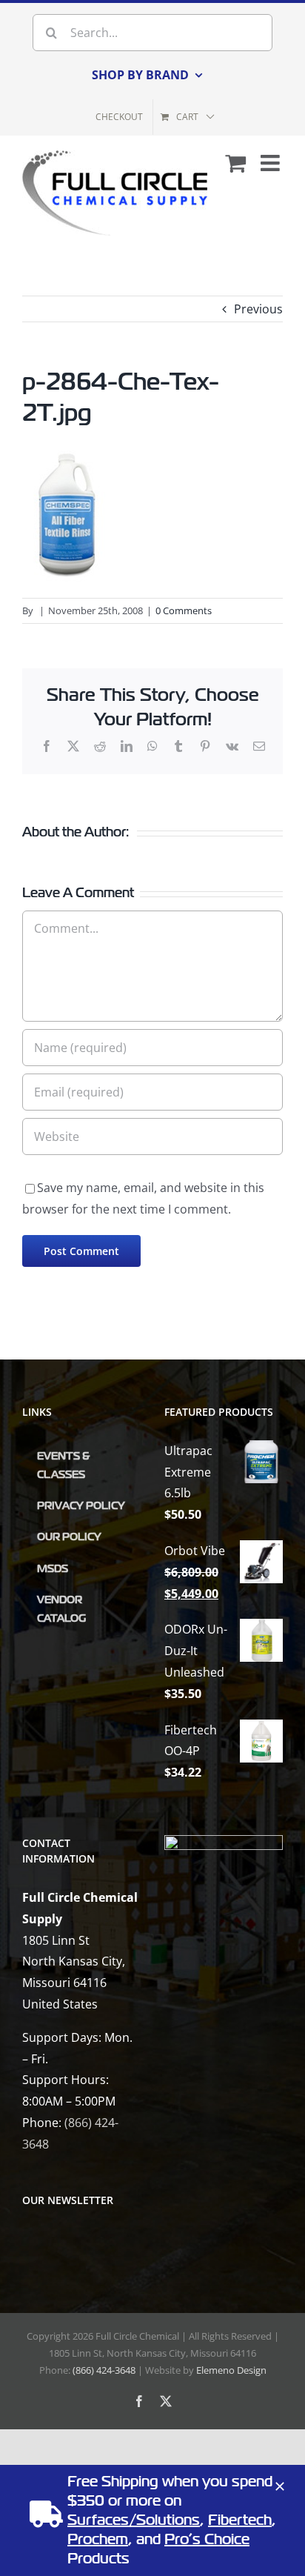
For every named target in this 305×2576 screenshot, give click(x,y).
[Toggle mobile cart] (235, 163)
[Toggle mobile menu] (272, 163)
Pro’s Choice (207, 2539)
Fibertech (240, 2520)
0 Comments (184, 610)
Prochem (98, 2539)
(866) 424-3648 (104, 2370)
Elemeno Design (231, 2370)
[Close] (280, 2486)
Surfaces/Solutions (134, 2520)
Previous (258, 309)
